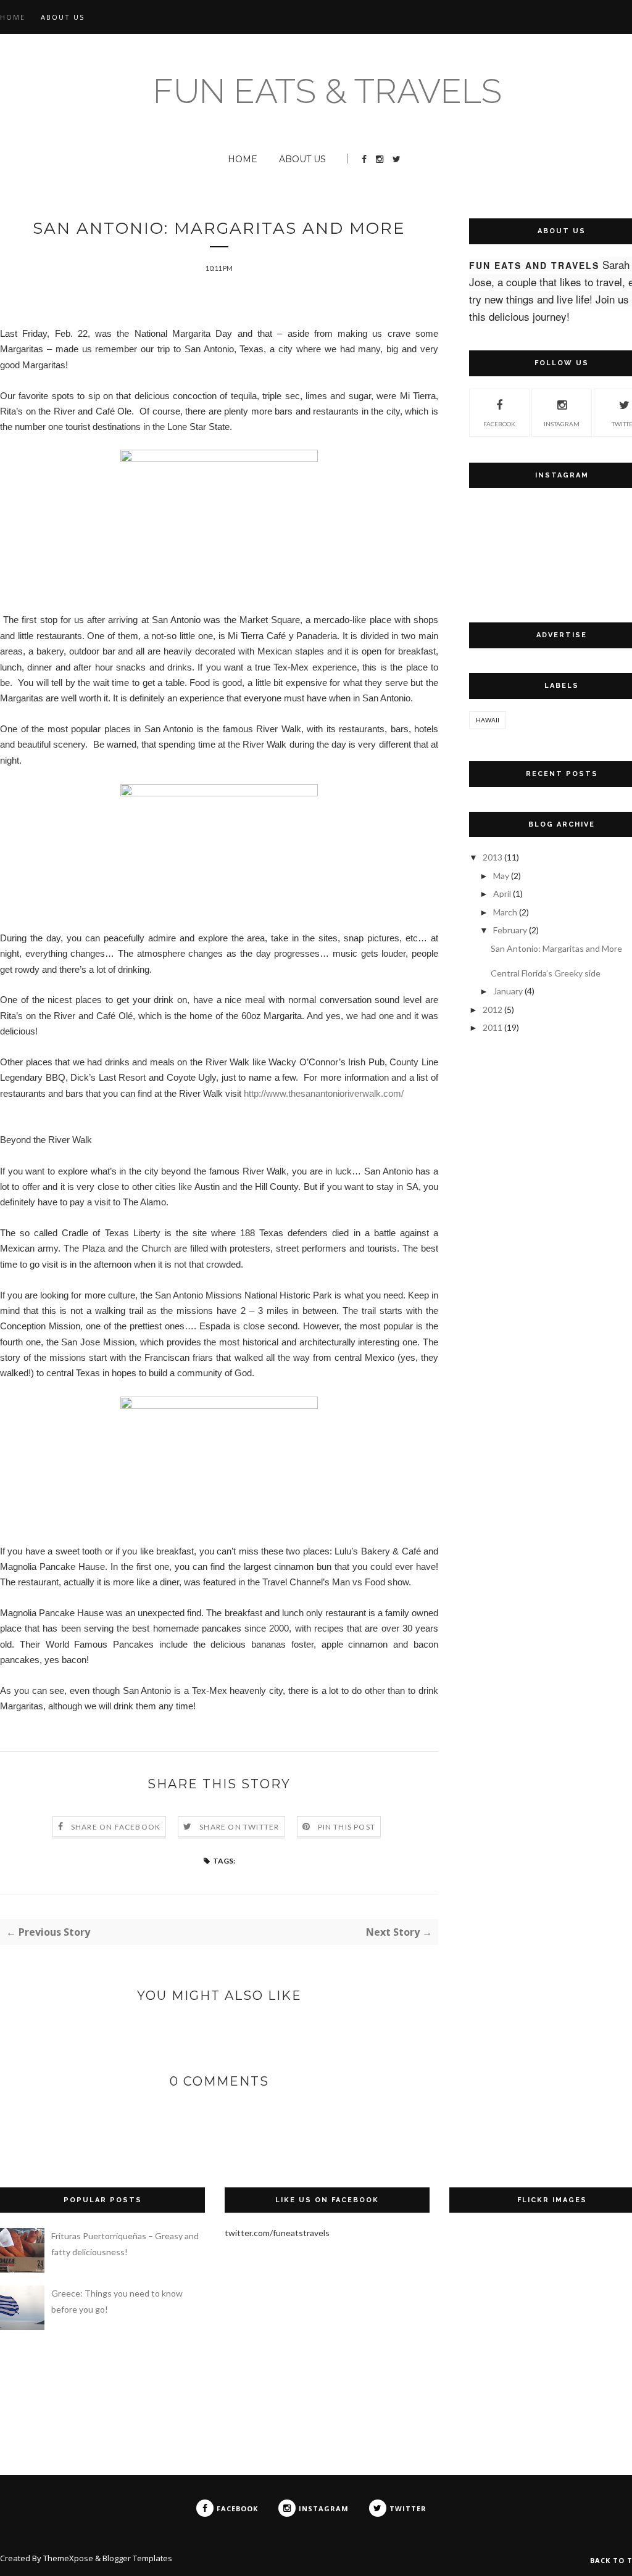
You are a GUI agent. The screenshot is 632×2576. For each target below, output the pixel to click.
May (501, 876)
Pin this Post (347, 1827)
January (508, 991)
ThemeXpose (68, 2558)
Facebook (499, 424)
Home (13, 17)
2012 (493, 1009)
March (505, 912)
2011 (493, 1027)
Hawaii (488, 720)
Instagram (562, 424)
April (502, 894)
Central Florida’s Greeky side (546, 973)
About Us (63, 17)
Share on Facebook (116, 1827)
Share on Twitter (239, 1827)
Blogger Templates (137, 2558)
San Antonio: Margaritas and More (556, 948)
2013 (493, 857)
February (510, 930)
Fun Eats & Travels (327, 91)
